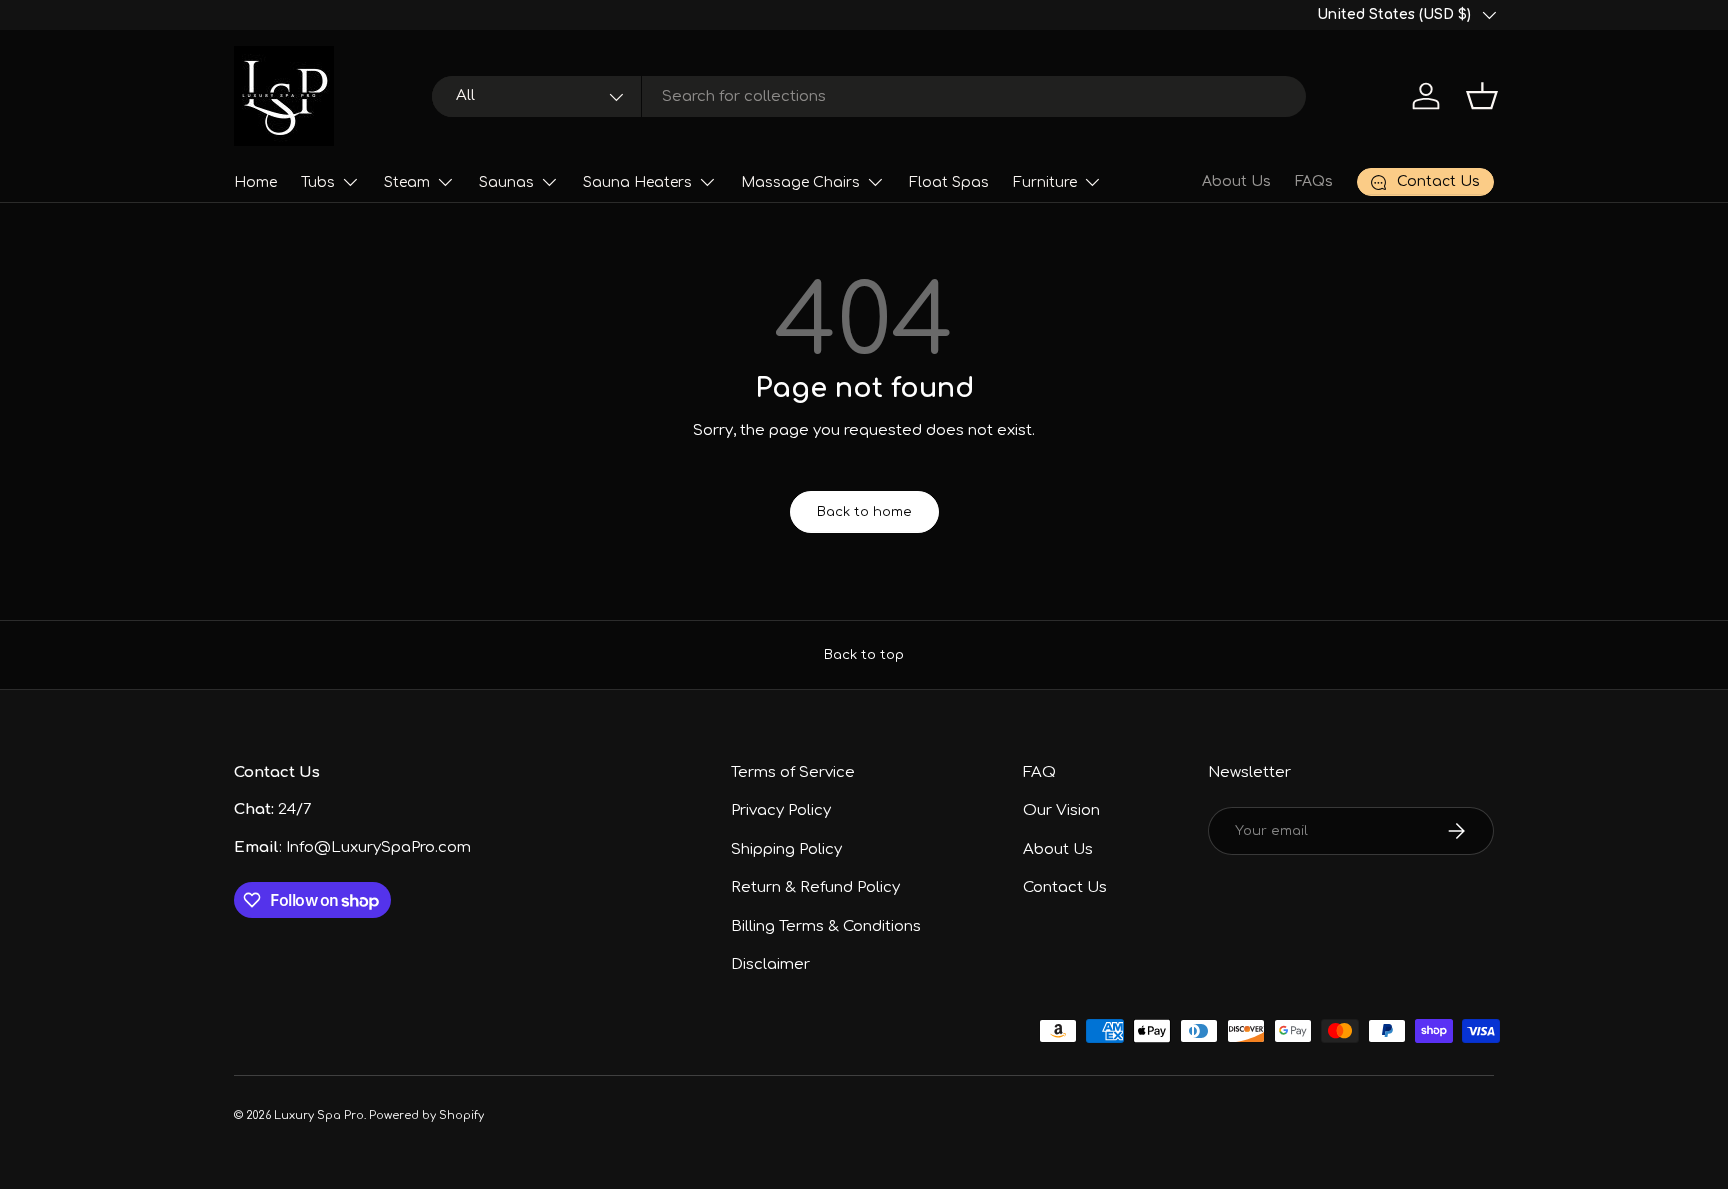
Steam (407, 182)
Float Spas (949, 182)
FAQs (1314, 181)
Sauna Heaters (637, 182)
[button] (1482, 96)
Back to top (864, 654)
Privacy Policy (781, 810)
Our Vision (1061, 810)
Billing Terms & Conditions (826, 926)
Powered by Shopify (426, 1115)
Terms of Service (793, 772)
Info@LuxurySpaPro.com (378, 847)
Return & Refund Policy (815, 887)
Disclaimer (770, 964)
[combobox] (869, 96)
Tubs (318, 182)
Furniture (1045, 182)
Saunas (506, 182)
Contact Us (1065, 887)
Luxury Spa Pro (319, 1115)
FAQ (1039, 772)
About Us (1236, 181)
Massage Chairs (800, 182)
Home (255, 182)
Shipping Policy (786, 849)
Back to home (864, 511)
